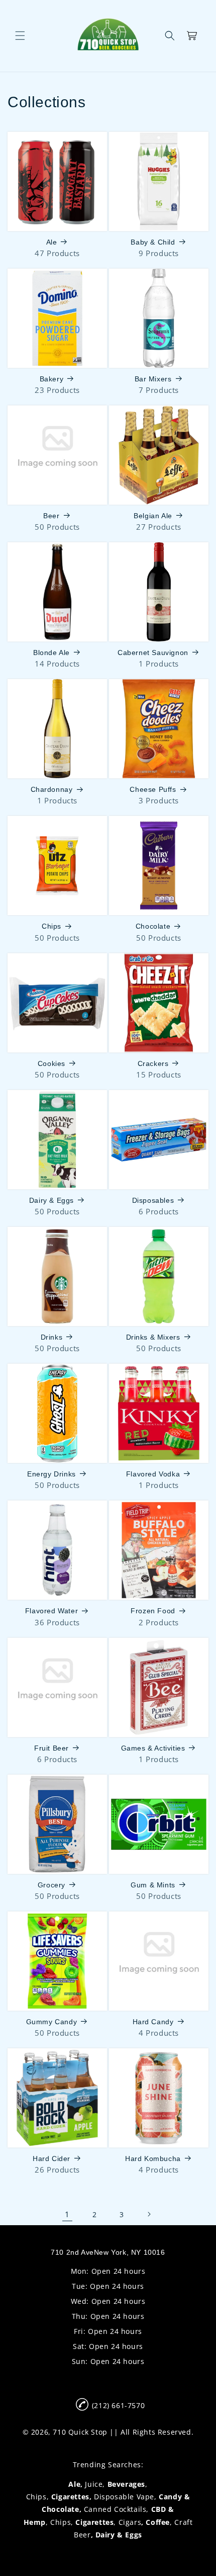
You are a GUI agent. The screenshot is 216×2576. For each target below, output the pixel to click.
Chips (51, 926)
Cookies (51, 1063)
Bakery (52, 379)
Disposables (153, 1200)
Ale (52, 242)
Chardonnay (52, 789)
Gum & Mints (153, 1885)
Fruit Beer (51, 1748)
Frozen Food (153, 1611)
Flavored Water (51, 1611)
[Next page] (149, 2214)
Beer (51, 516)
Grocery (51, 1885)
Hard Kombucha (153, 2159)
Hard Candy (153, 2022)
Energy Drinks (51, 1474)
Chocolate (153, 926)
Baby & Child (153, 242)
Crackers (153, 1063)
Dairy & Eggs (51, 1200)
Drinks (52, 1337)
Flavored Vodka (153, 1474)
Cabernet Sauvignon (153, 653)
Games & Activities (153, 1748)
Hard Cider (51, 2159)
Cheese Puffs (153, 789)
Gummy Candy (52, 2022)
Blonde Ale (51, 653)
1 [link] (67, 2214)
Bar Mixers (153, 379)
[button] (20, 36)
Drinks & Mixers (153, 1337)
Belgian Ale (153, 516)
